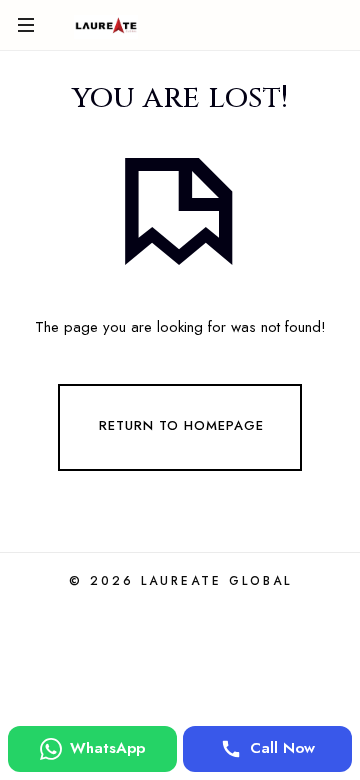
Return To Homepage (181, 426)
